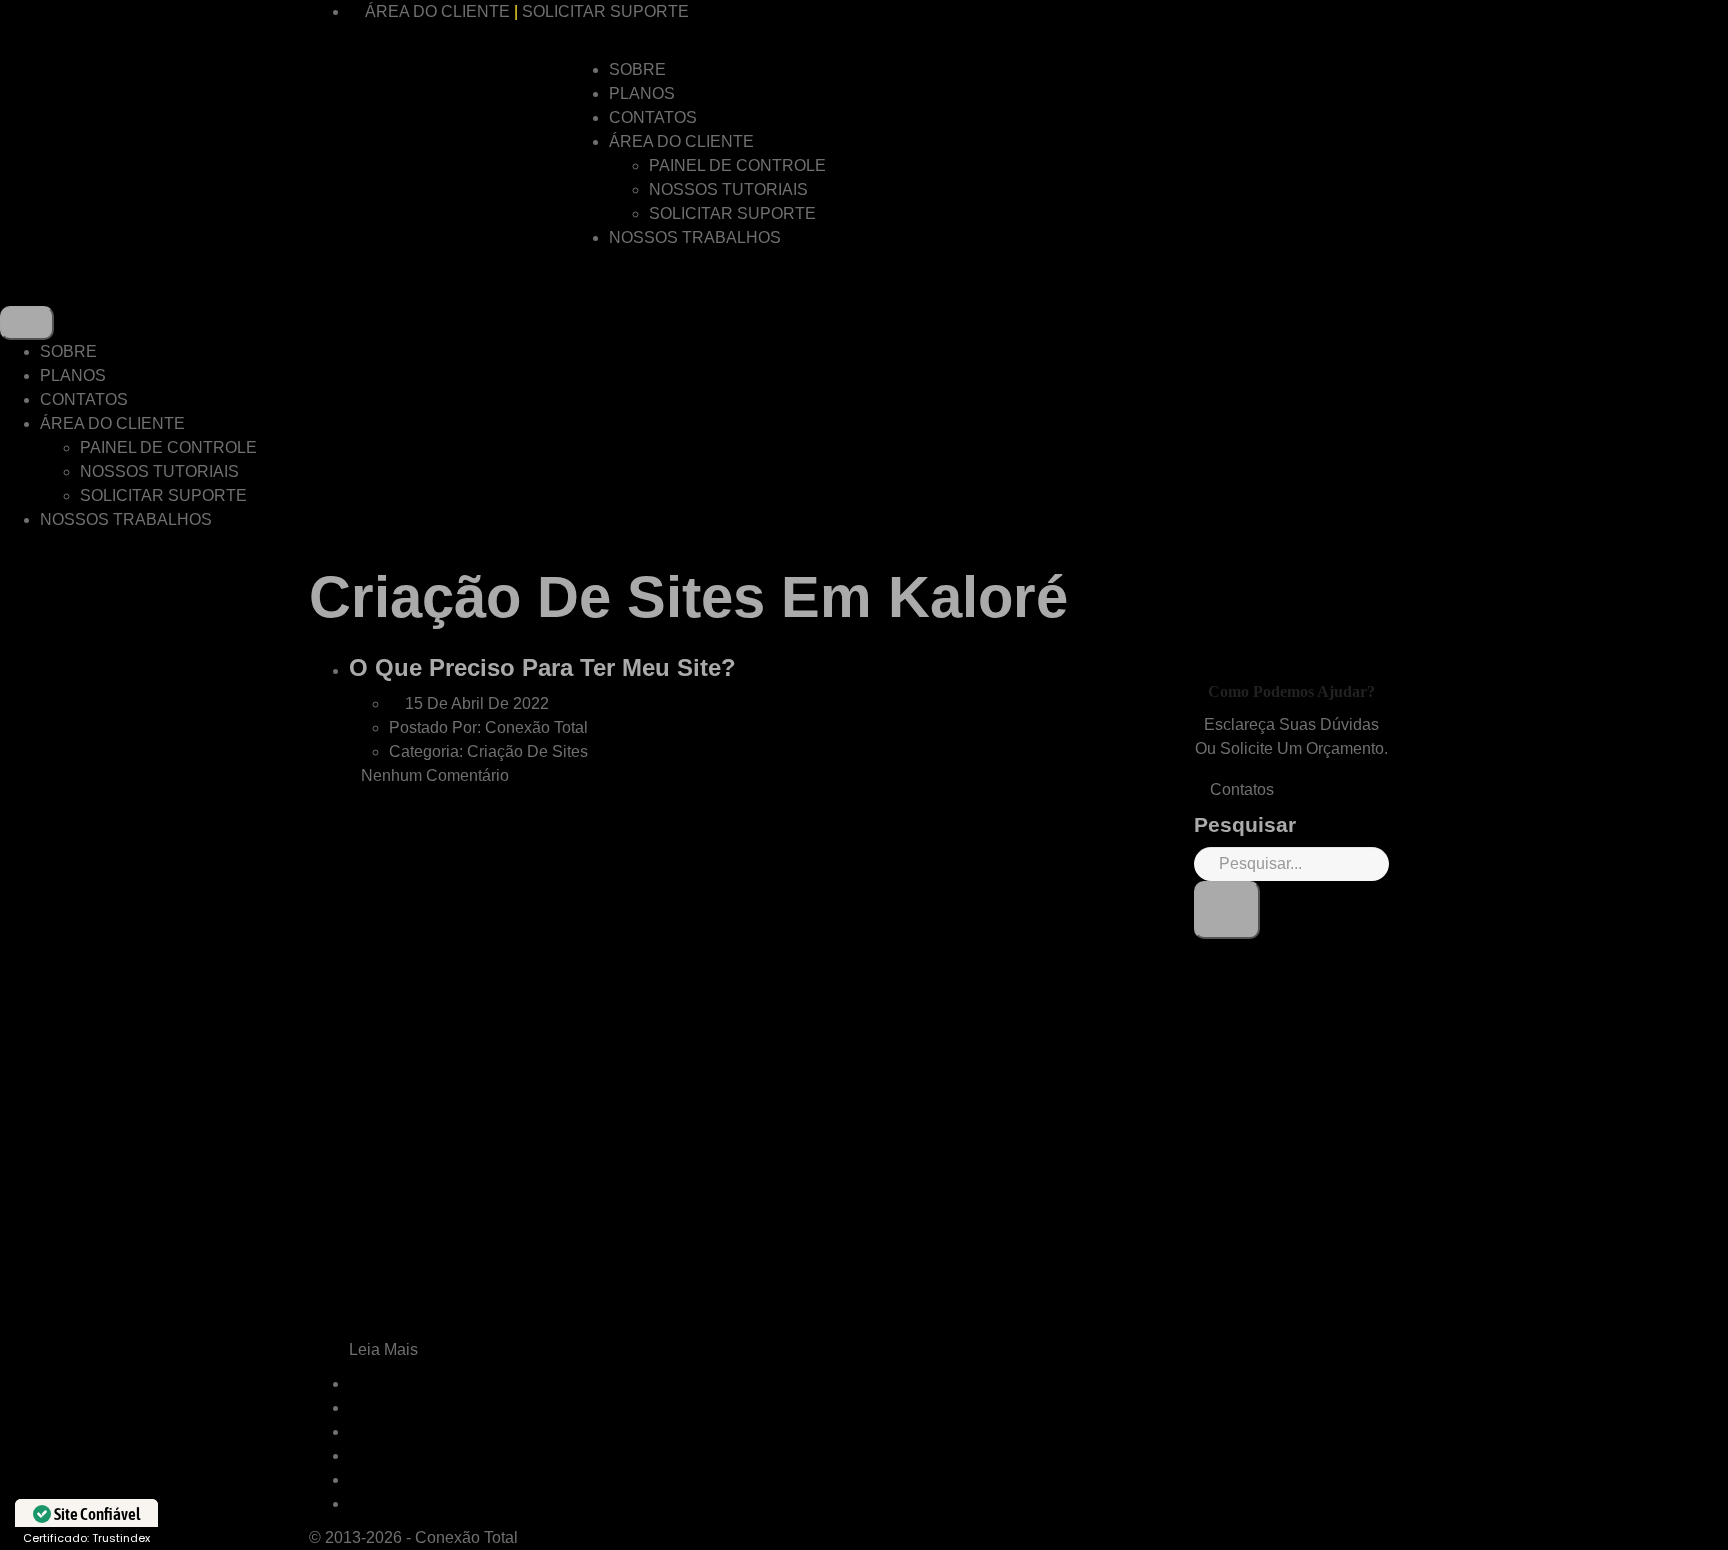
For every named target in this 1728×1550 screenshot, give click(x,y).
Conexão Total (466, 1537)
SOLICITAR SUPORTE (605, 11)
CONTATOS (653, 117)
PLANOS (642, 93)
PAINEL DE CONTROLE (737, 165)
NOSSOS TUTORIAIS (728, 189)
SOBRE (637, 69)
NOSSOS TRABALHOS (695, 237)
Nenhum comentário (435, 775)
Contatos (1240, 789)
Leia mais (385, 1349)
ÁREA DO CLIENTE (437, 11)
